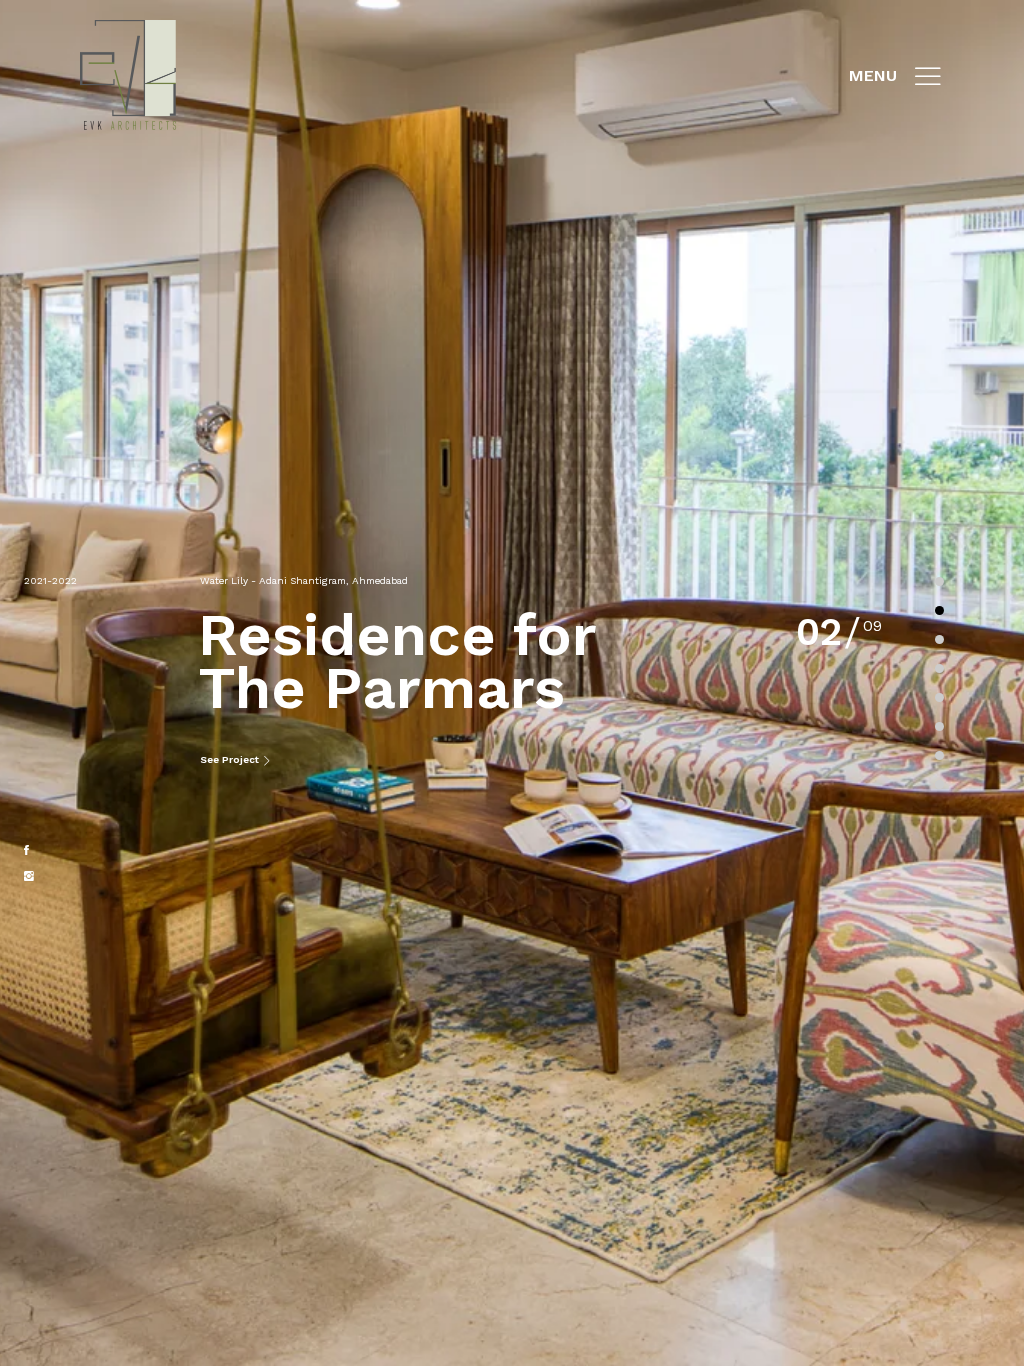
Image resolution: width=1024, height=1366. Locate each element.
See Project (231, 759)
